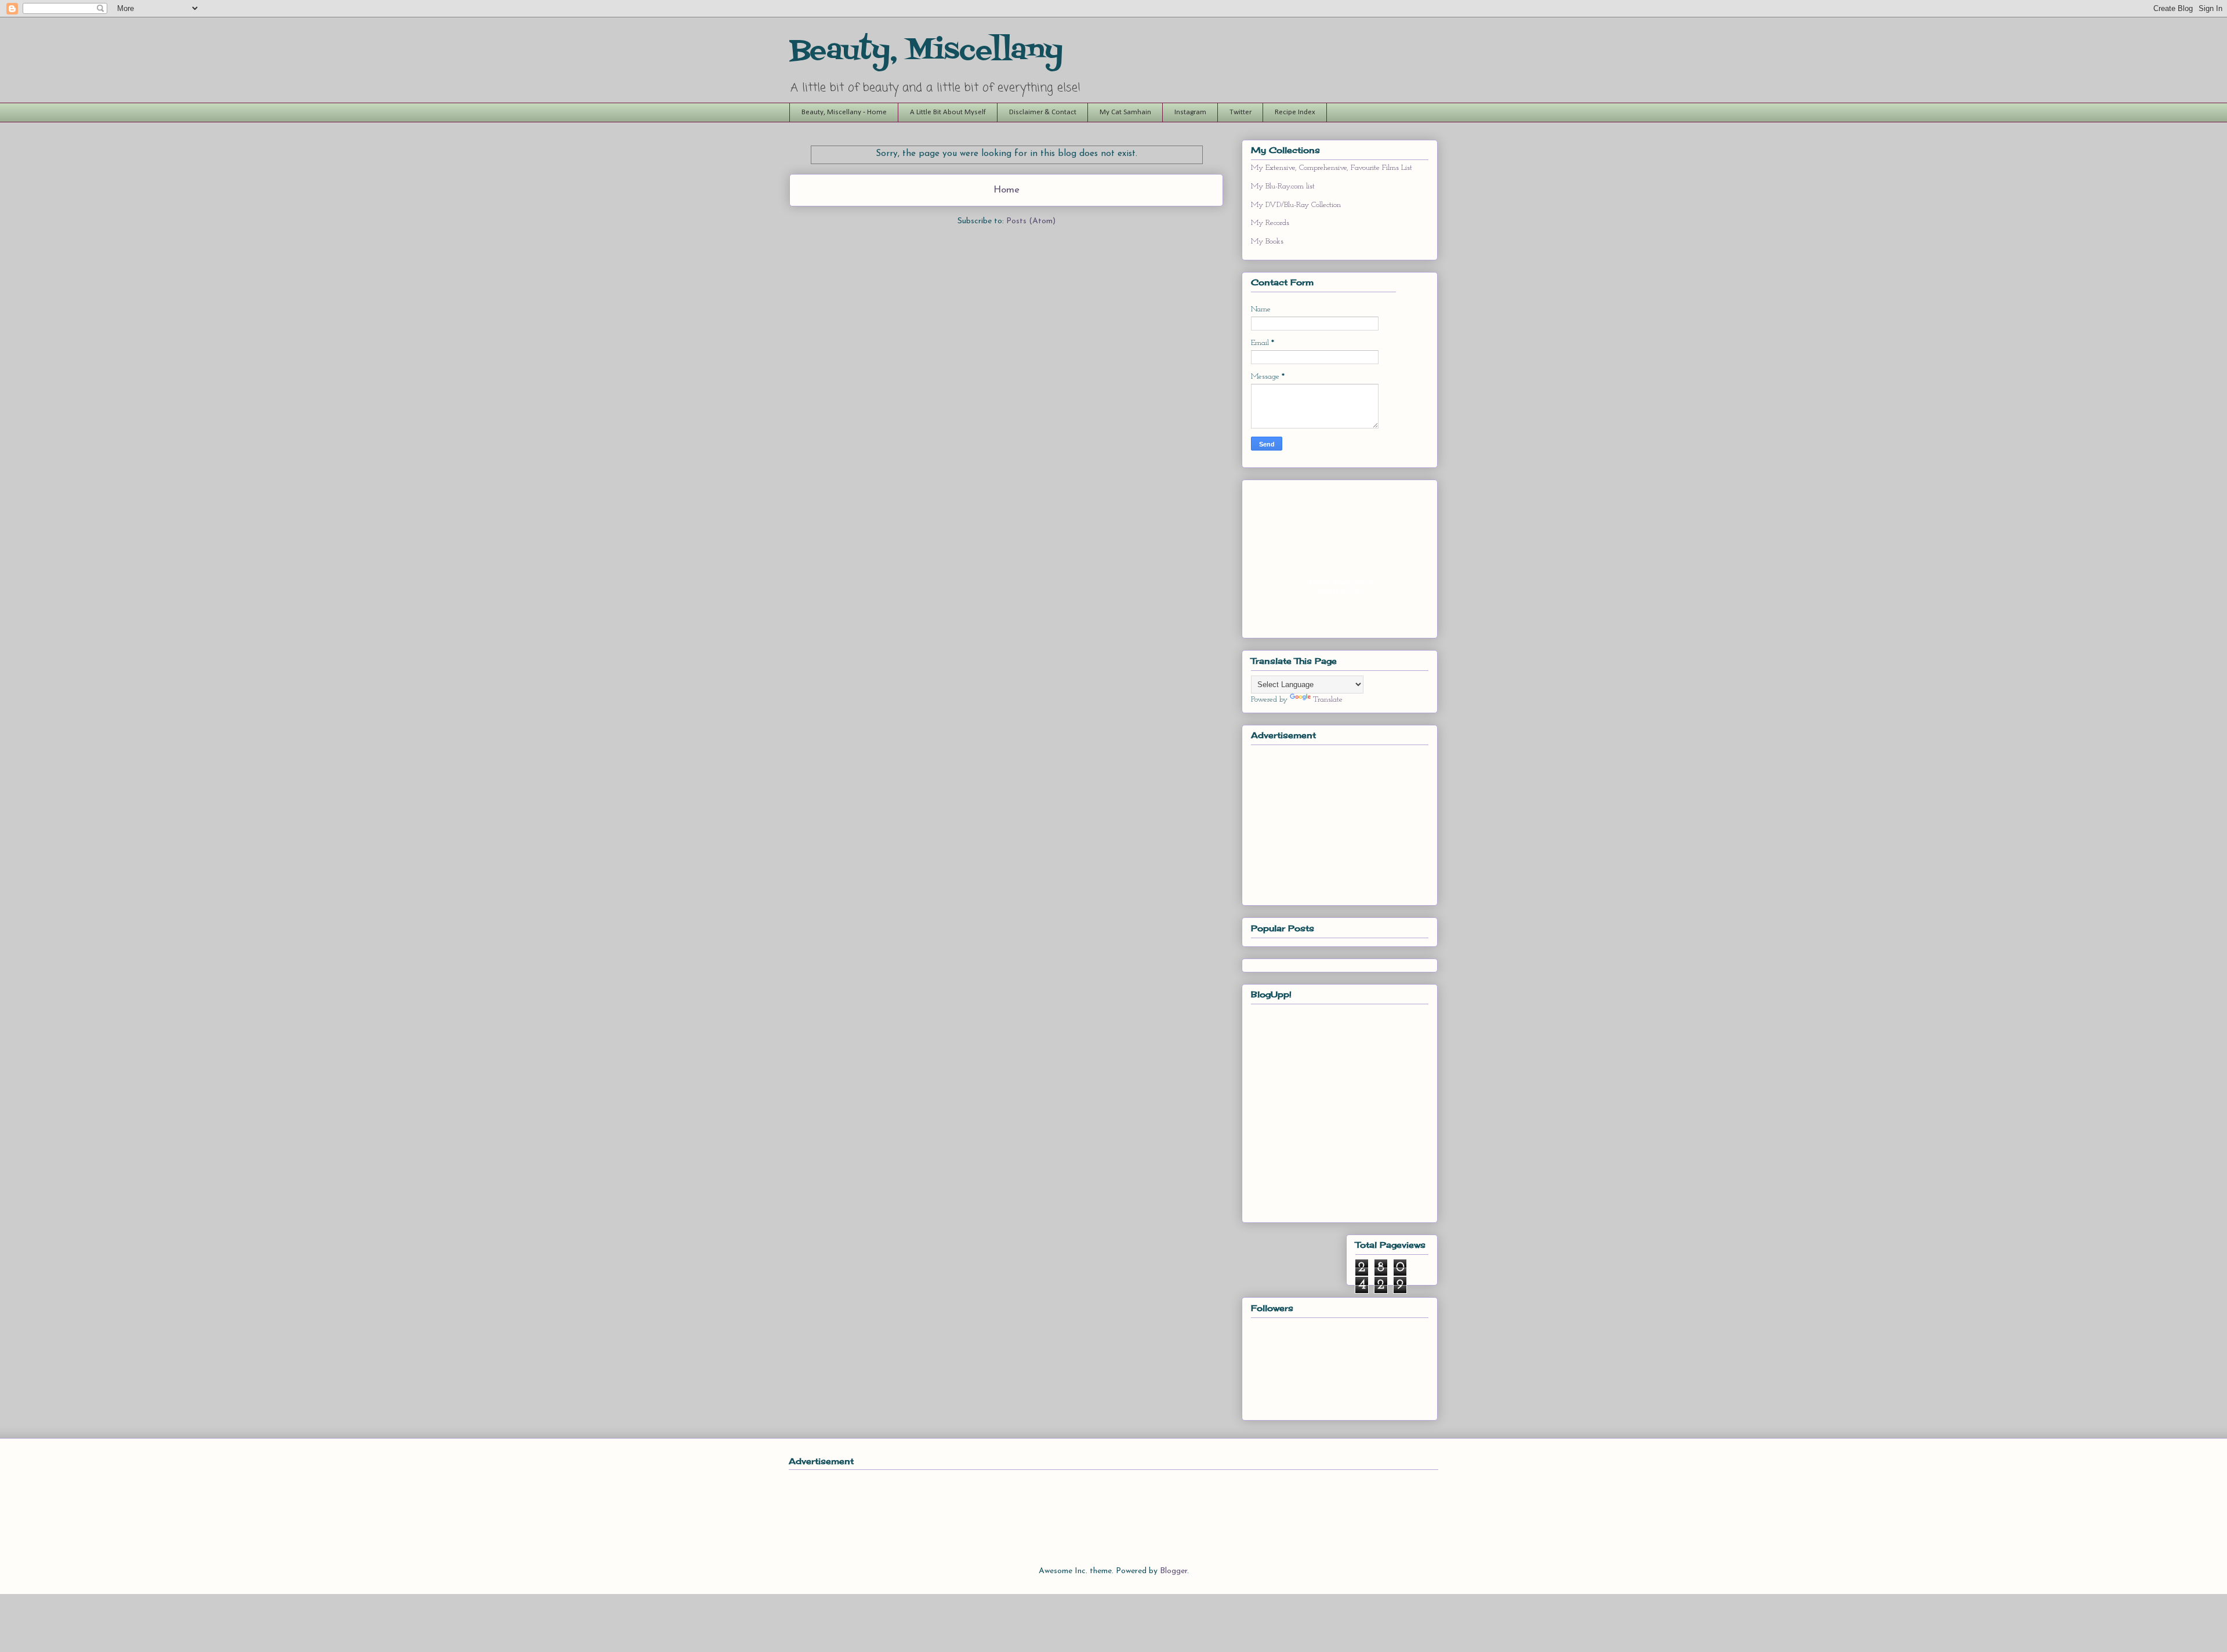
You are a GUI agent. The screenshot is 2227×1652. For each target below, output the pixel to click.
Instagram (1190, 112)
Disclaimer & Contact (1043, 112)
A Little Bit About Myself (948, 112)
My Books (1267, 242)
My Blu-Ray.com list (1283, 186)
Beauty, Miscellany (926, 51)
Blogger (1174, 1571)
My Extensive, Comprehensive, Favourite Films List (1332, 168)
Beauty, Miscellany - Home (844, 112)
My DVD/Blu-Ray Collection (1296, 205)
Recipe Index (1295, 112)
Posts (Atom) (1031, 221)
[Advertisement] (1338, 822)
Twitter (1241, 112)
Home (1006, 190)
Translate (1328, 700)
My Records (1270, 223)
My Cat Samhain (1125, 112)
